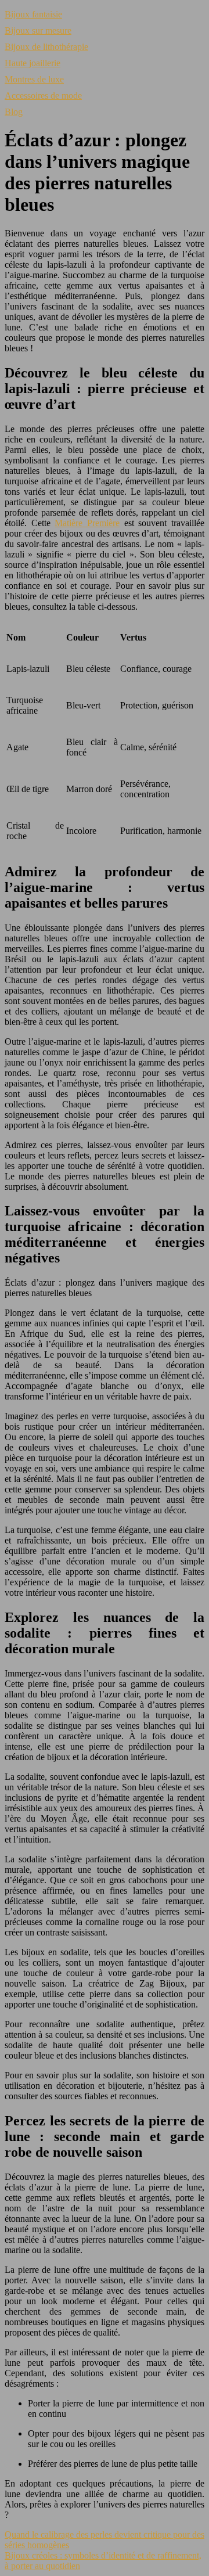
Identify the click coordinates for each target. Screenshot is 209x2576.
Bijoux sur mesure (38, 30)
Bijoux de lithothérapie (46, 47)
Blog (14, 112)
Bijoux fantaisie (33, 14)
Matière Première (87, 523)
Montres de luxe (34, 79)
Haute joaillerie (33, 63)
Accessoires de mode (43, 96)
